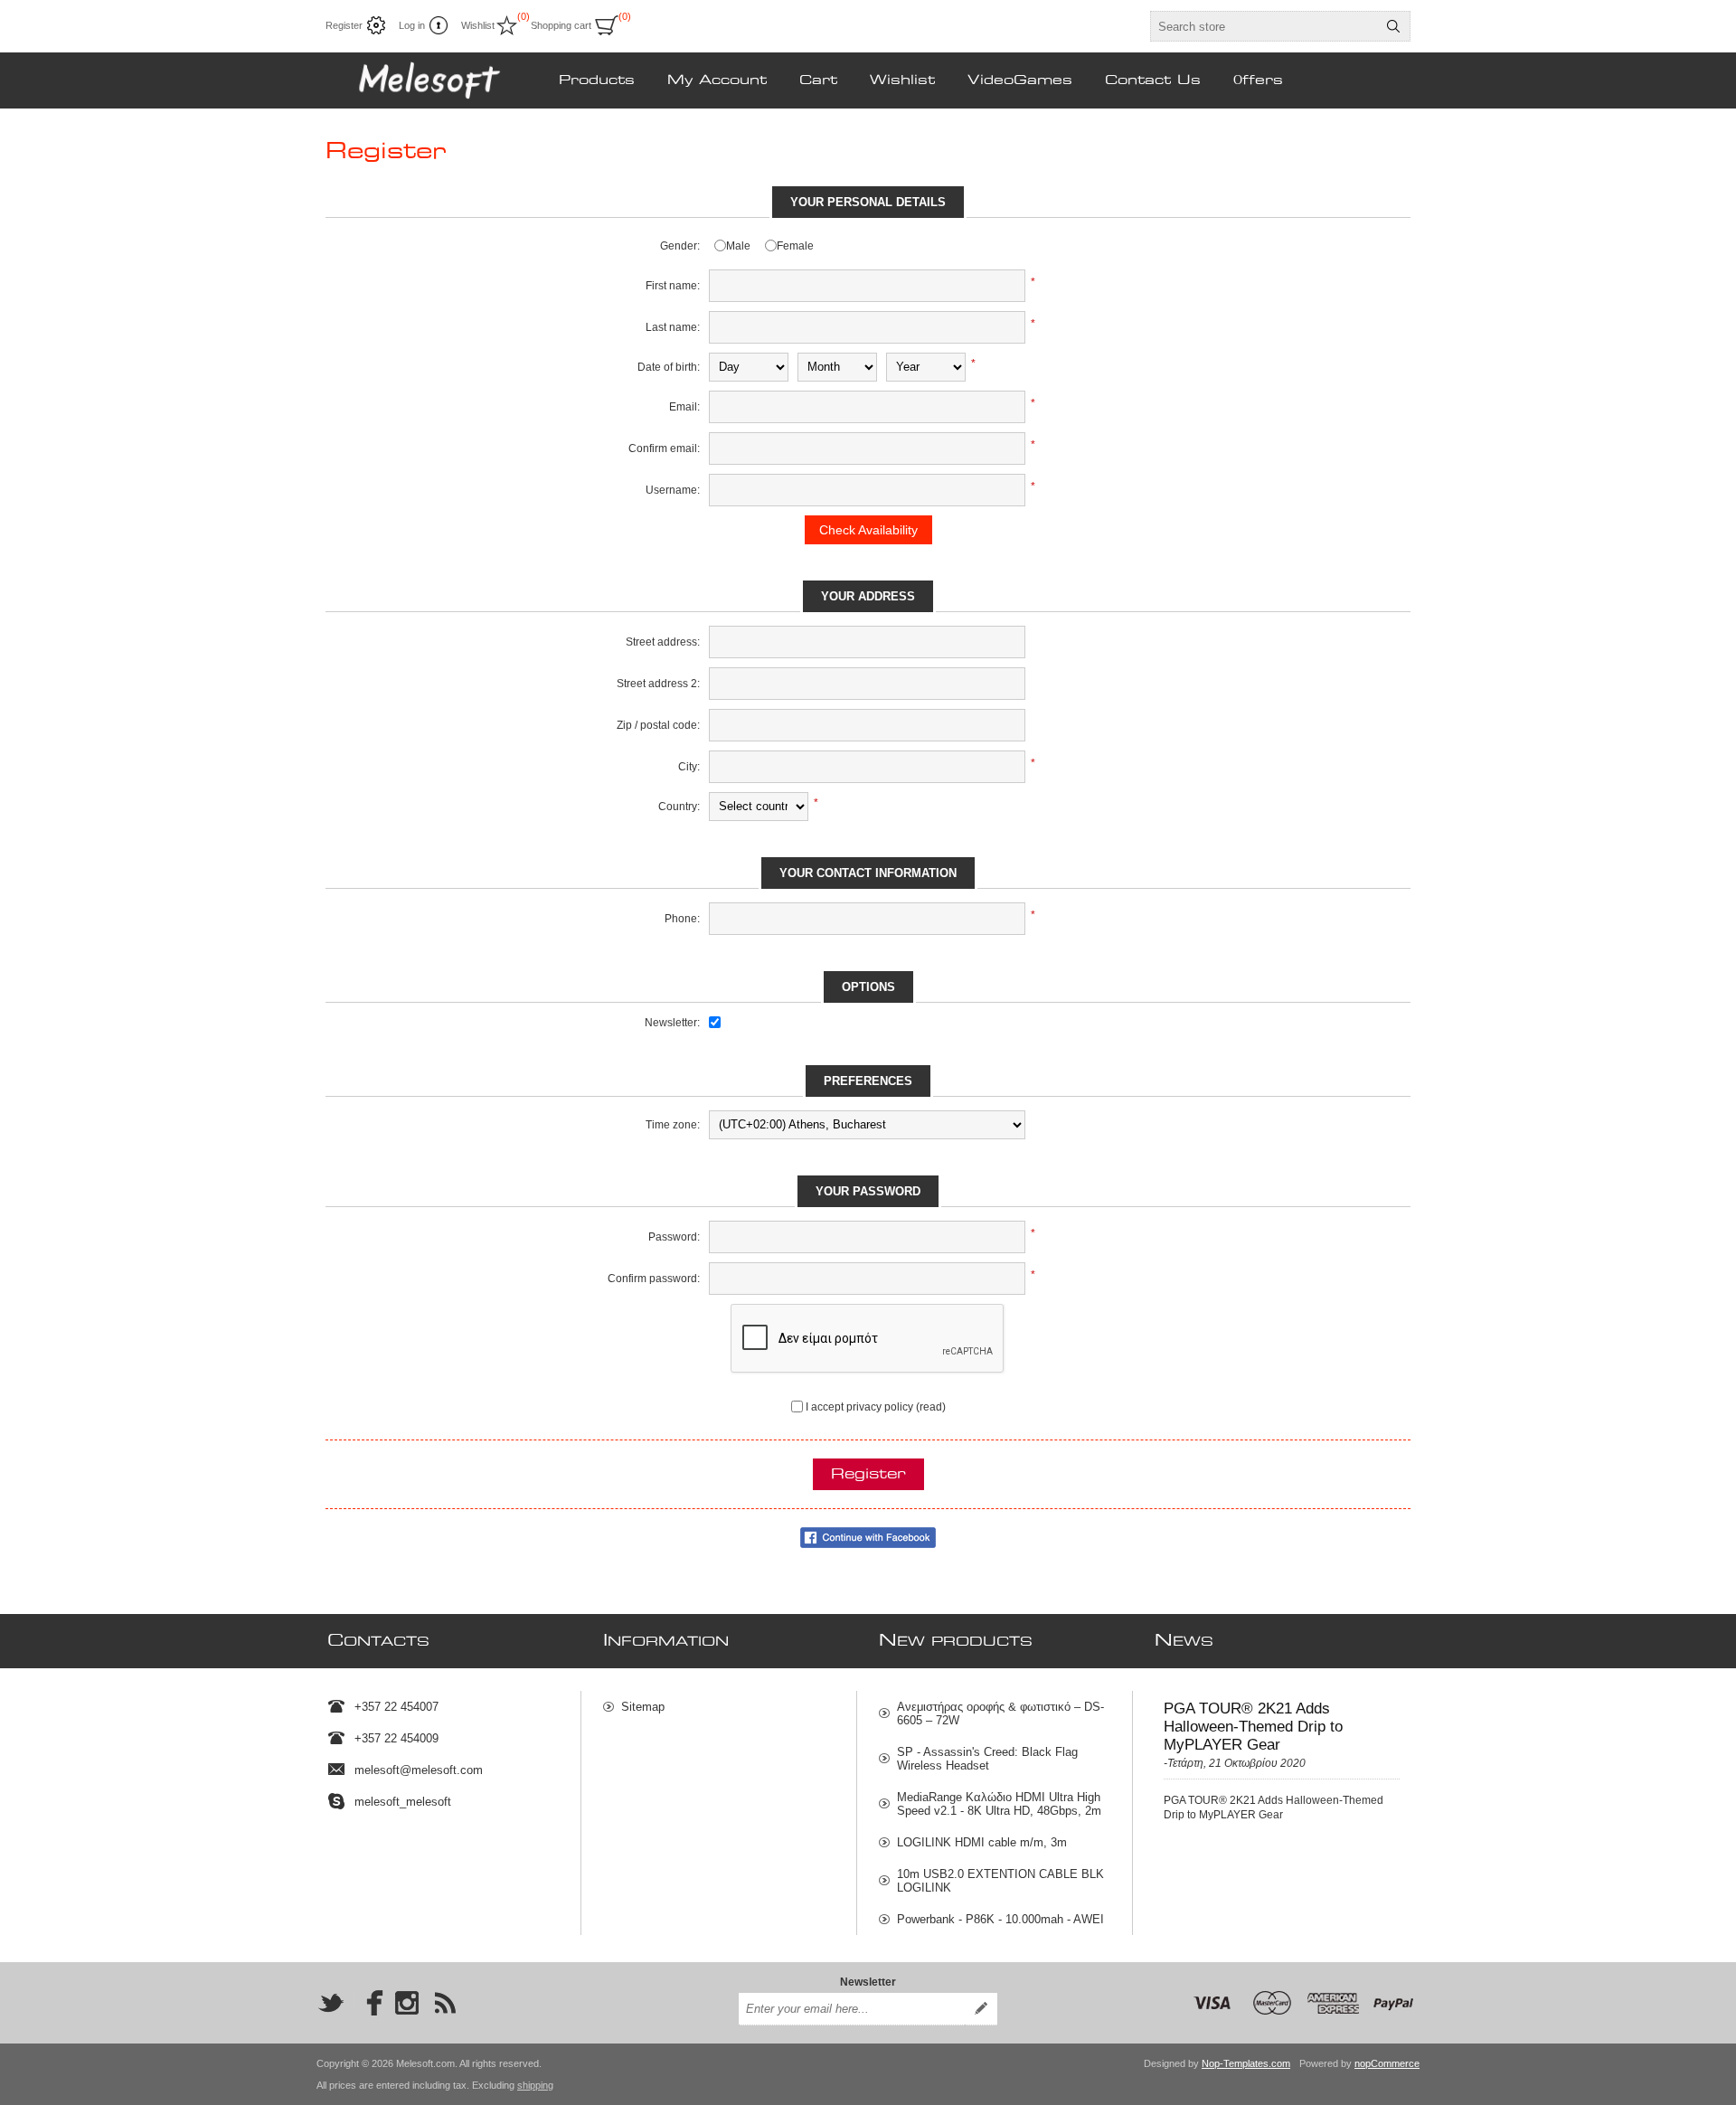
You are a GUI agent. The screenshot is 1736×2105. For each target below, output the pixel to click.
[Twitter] (331, 2003)
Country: (679, 807)
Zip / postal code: (658, 725)
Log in (412, 25)
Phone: (682, 919)
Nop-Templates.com (1246, 2063)
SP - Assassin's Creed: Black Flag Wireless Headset (987, 1759)
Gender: (680, 246)
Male (738, 246)
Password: (674, 1237)
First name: (673, 286)
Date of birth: (669, 367)
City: (689, 767)
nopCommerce (1387, 2063)
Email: (684, 407)
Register (344, 25)
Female (795, 246)
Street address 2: (658, 684)
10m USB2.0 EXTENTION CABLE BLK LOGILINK (1000, 1881)
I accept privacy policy (859, 1407)
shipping (535, 2085)
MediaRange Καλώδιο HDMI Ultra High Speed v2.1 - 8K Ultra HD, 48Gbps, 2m (999, 1804)
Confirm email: (664, 448)
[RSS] (445, 2003)
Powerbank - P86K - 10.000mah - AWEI (1000, 1919)
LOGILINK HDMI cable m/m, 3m (982, 1842)
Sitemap (643, 1707)
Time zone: (673, 1125)
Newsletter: (672, 1023)
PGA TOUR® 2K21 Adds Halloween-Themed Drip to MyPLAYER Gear (1253, 1727)
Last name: (673, 327)
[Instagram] (407, 2003)
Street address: (663, 642)
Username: (673, 490)
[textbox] (1264, 26)
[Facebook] (369, 2003)
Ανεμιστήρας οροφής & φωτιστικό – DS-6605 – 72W (1000, 1713)
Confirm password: (654, 1279)
